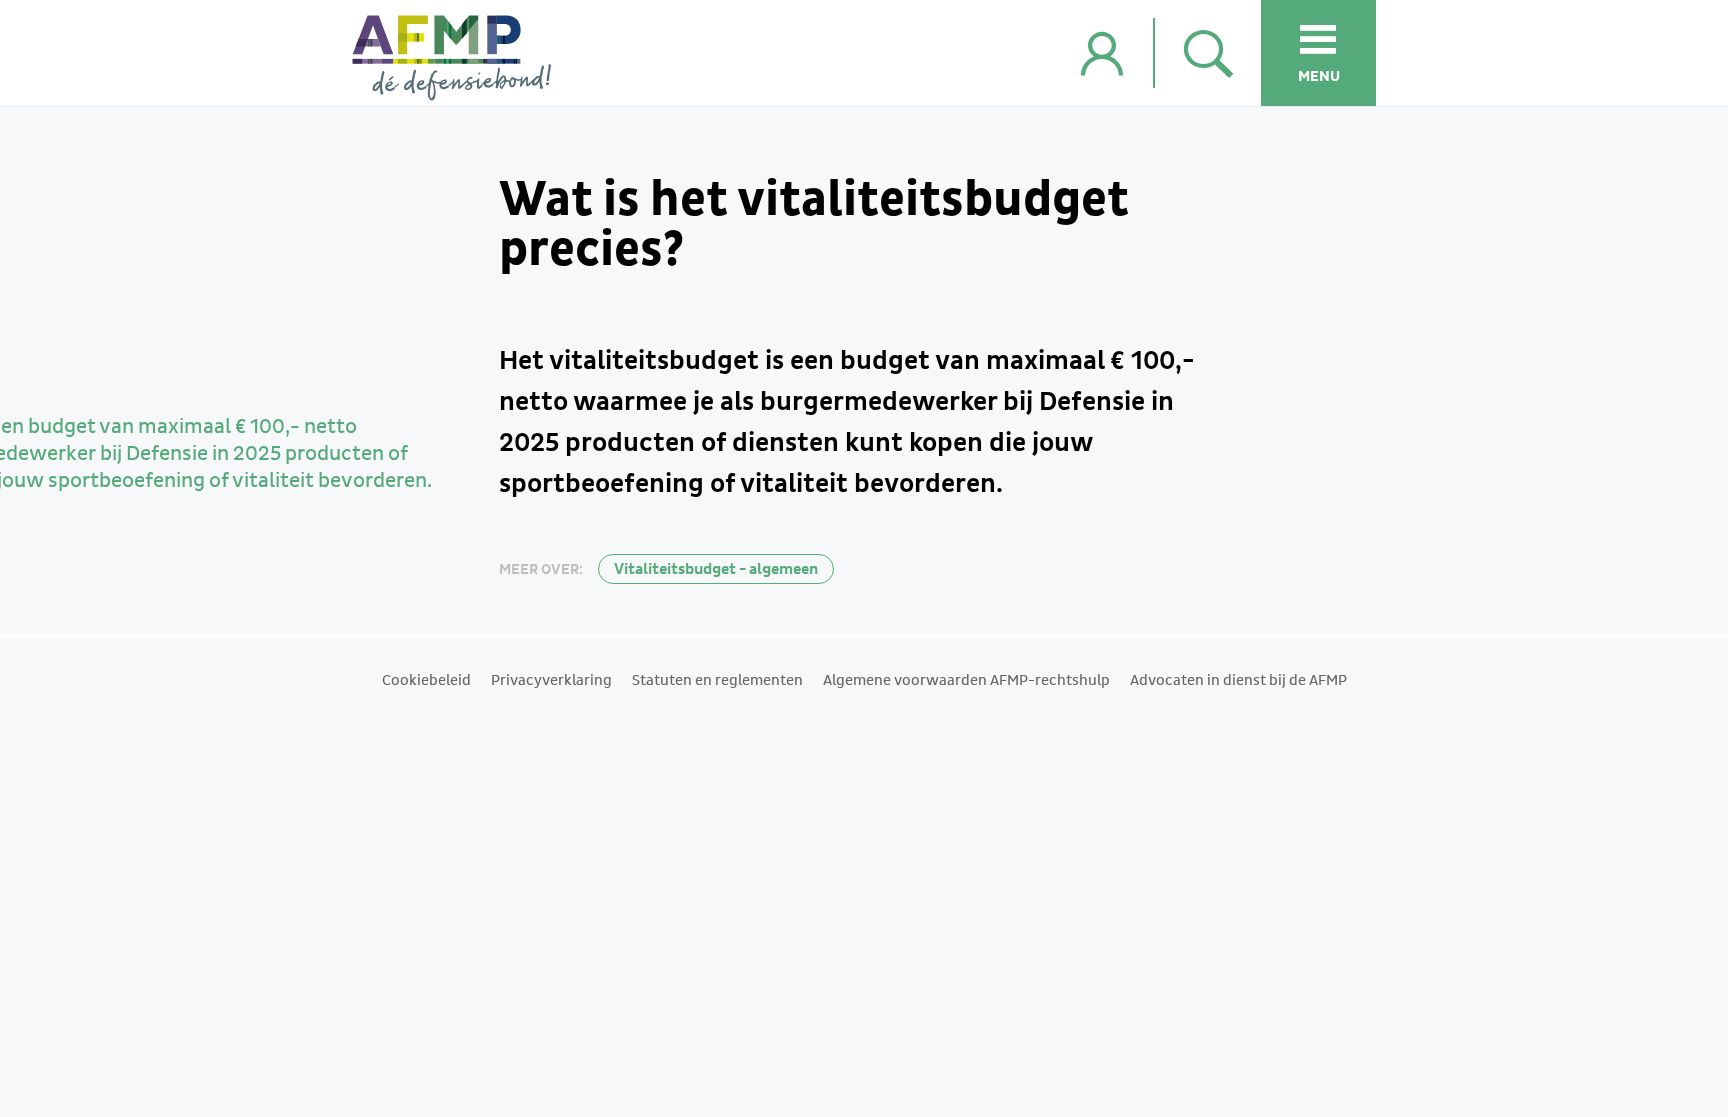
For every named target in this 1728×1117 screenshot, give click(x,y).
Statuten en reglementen (717, 681)
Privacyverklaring (551, 681)
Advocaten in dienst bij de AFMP (1238, 681)
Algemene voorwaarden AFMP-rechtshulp (966, 681)
